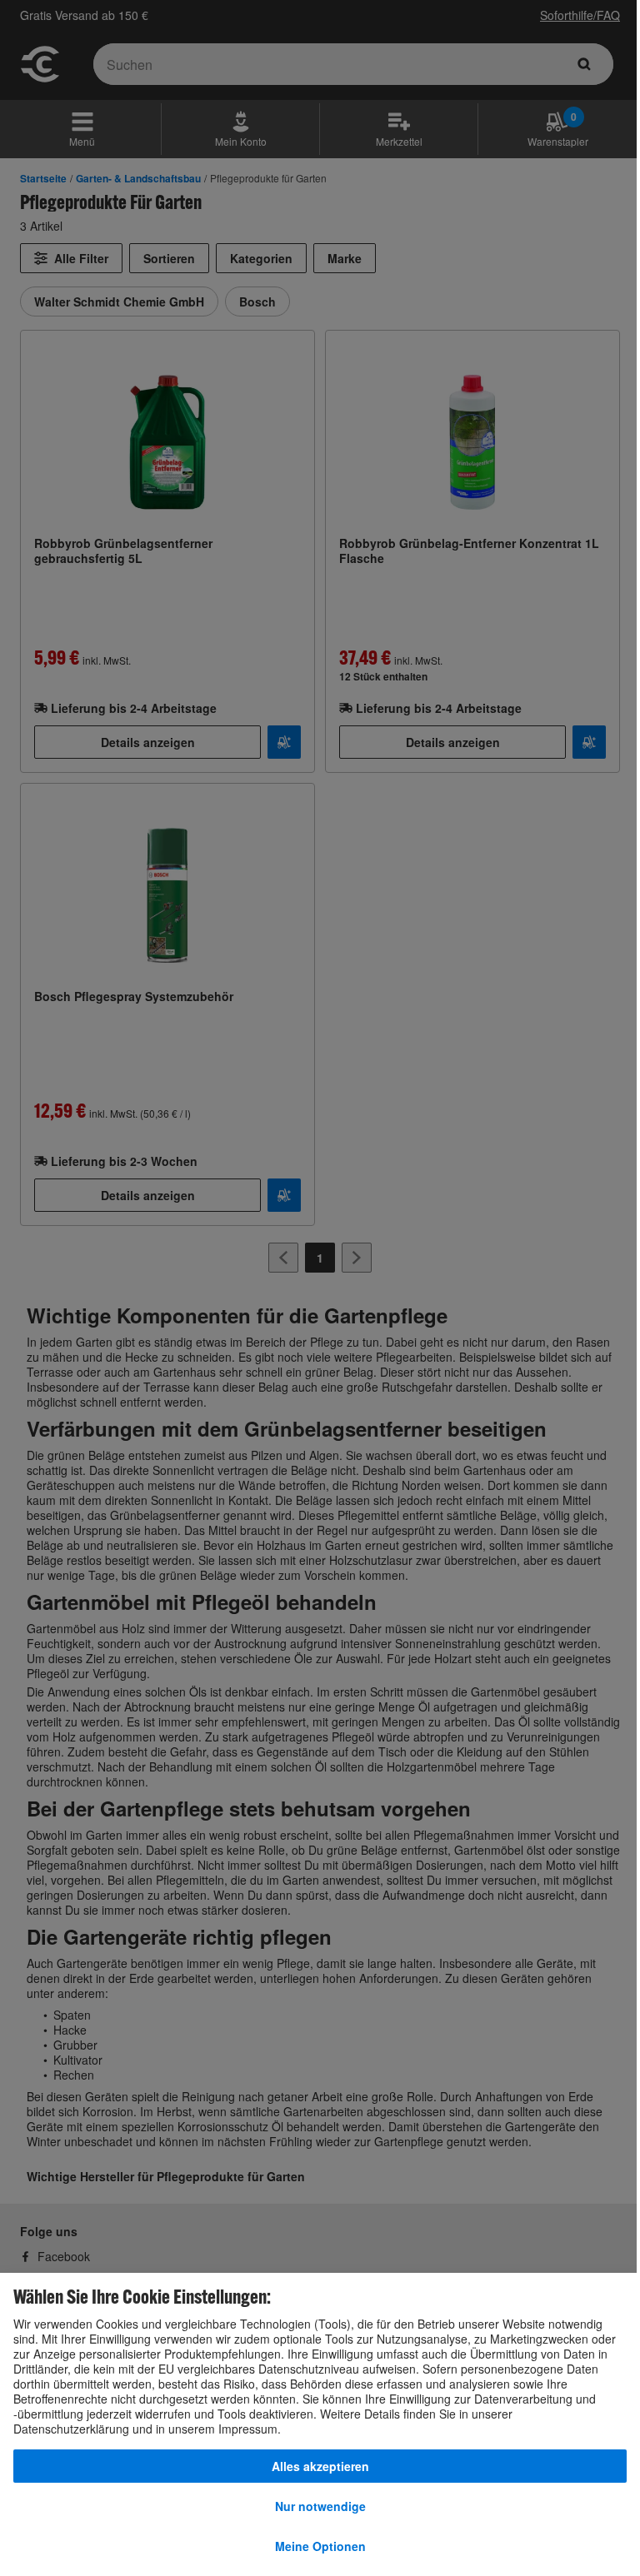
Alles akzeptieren (320, 2466)
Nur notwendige (320, 2506)
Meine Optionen (320, 2546)
